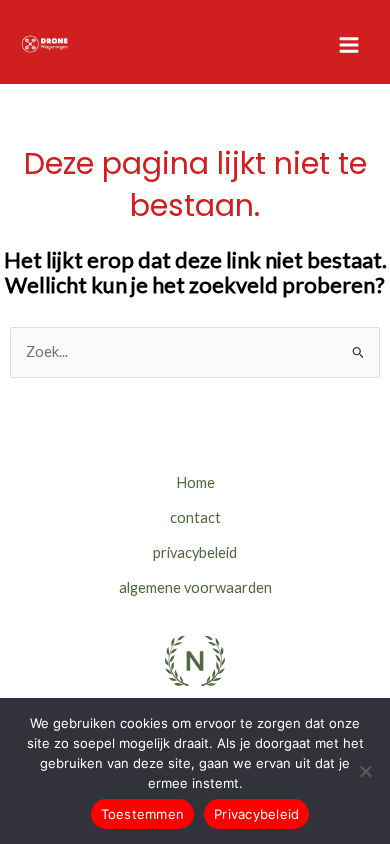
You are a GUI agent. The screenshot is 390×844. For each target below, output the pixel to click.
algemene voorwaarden (195, 587)
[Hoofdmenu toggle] (349, 44)
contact (195, 517)
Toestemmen (143, 814)
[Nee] (365, 771)
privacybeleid (195, 552)
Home (195, 482)
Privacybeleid (256, 814)
